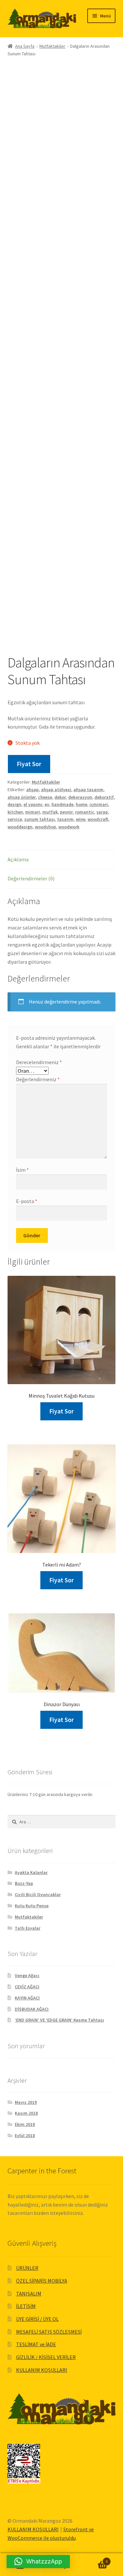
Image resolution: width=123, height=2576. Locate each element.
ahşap (32, 790)
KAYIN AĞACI (27, 1998)
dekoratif (104, 797)
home (82, 804)
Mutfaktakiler (52, 46)
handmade (62, 804)
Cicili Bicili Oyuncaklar (38, 1894)
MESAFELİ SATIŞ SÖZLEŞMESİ (49, 2332)
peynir (66, 812)
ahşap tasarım (88, 790)
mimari (33, 812)
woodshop (45, 827)
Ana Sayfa (25, 46)
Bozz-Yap (24, 1883)
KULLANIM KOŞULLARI (42, 2370)
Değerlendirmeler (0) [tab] (31, 878)
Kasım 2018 (26, 2113)
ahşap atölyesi (56, 790)
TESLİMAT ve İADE (36, 2344)
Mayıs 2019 (26, 2102)
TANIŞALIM (29, 2294)
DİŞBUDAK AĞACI (32, 2009)
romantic (85, 812)
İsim (22, 1170)
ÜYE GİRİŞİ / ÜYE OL (37, 2319)
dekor (60, 797)
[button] (38, 2562)
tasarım (65, 819)
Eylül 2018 (25, 2135)
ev (47, 804)
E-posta (27, 1201)
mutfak (50, 812)
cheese (45, 797)
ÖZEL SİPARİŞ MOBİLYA (42, 2281)
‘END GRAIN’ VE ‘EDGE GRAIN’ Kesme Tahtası (59, 2020)
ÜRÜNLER (27, 2268)
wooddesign (20, 827)
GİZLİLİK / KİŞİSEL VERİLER (46, 2357)
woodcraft (98, 819)
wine (81, 819)
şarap (102, 812)
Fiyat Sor (29, 764)
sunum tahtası (40, 819)
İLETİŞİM (26, 2306)
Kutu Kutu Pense (32, 1906)
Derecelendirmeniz (39, 1062)
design (14, 804)
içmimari (99, 804)
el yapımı (33, 804)
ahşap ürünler (22, 797)
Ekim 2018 (25, 2124)
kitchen (15, 812)
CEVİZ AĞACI (27, 1987)
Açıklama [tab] (18, 859)
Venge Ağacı (27, 1975)
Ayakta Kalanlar (31, 1872)
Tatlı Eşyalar (28, 1928)
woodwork (69, 827)
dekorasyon (80, 797)
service (15, 819)
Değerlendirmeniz (38, 1079)
